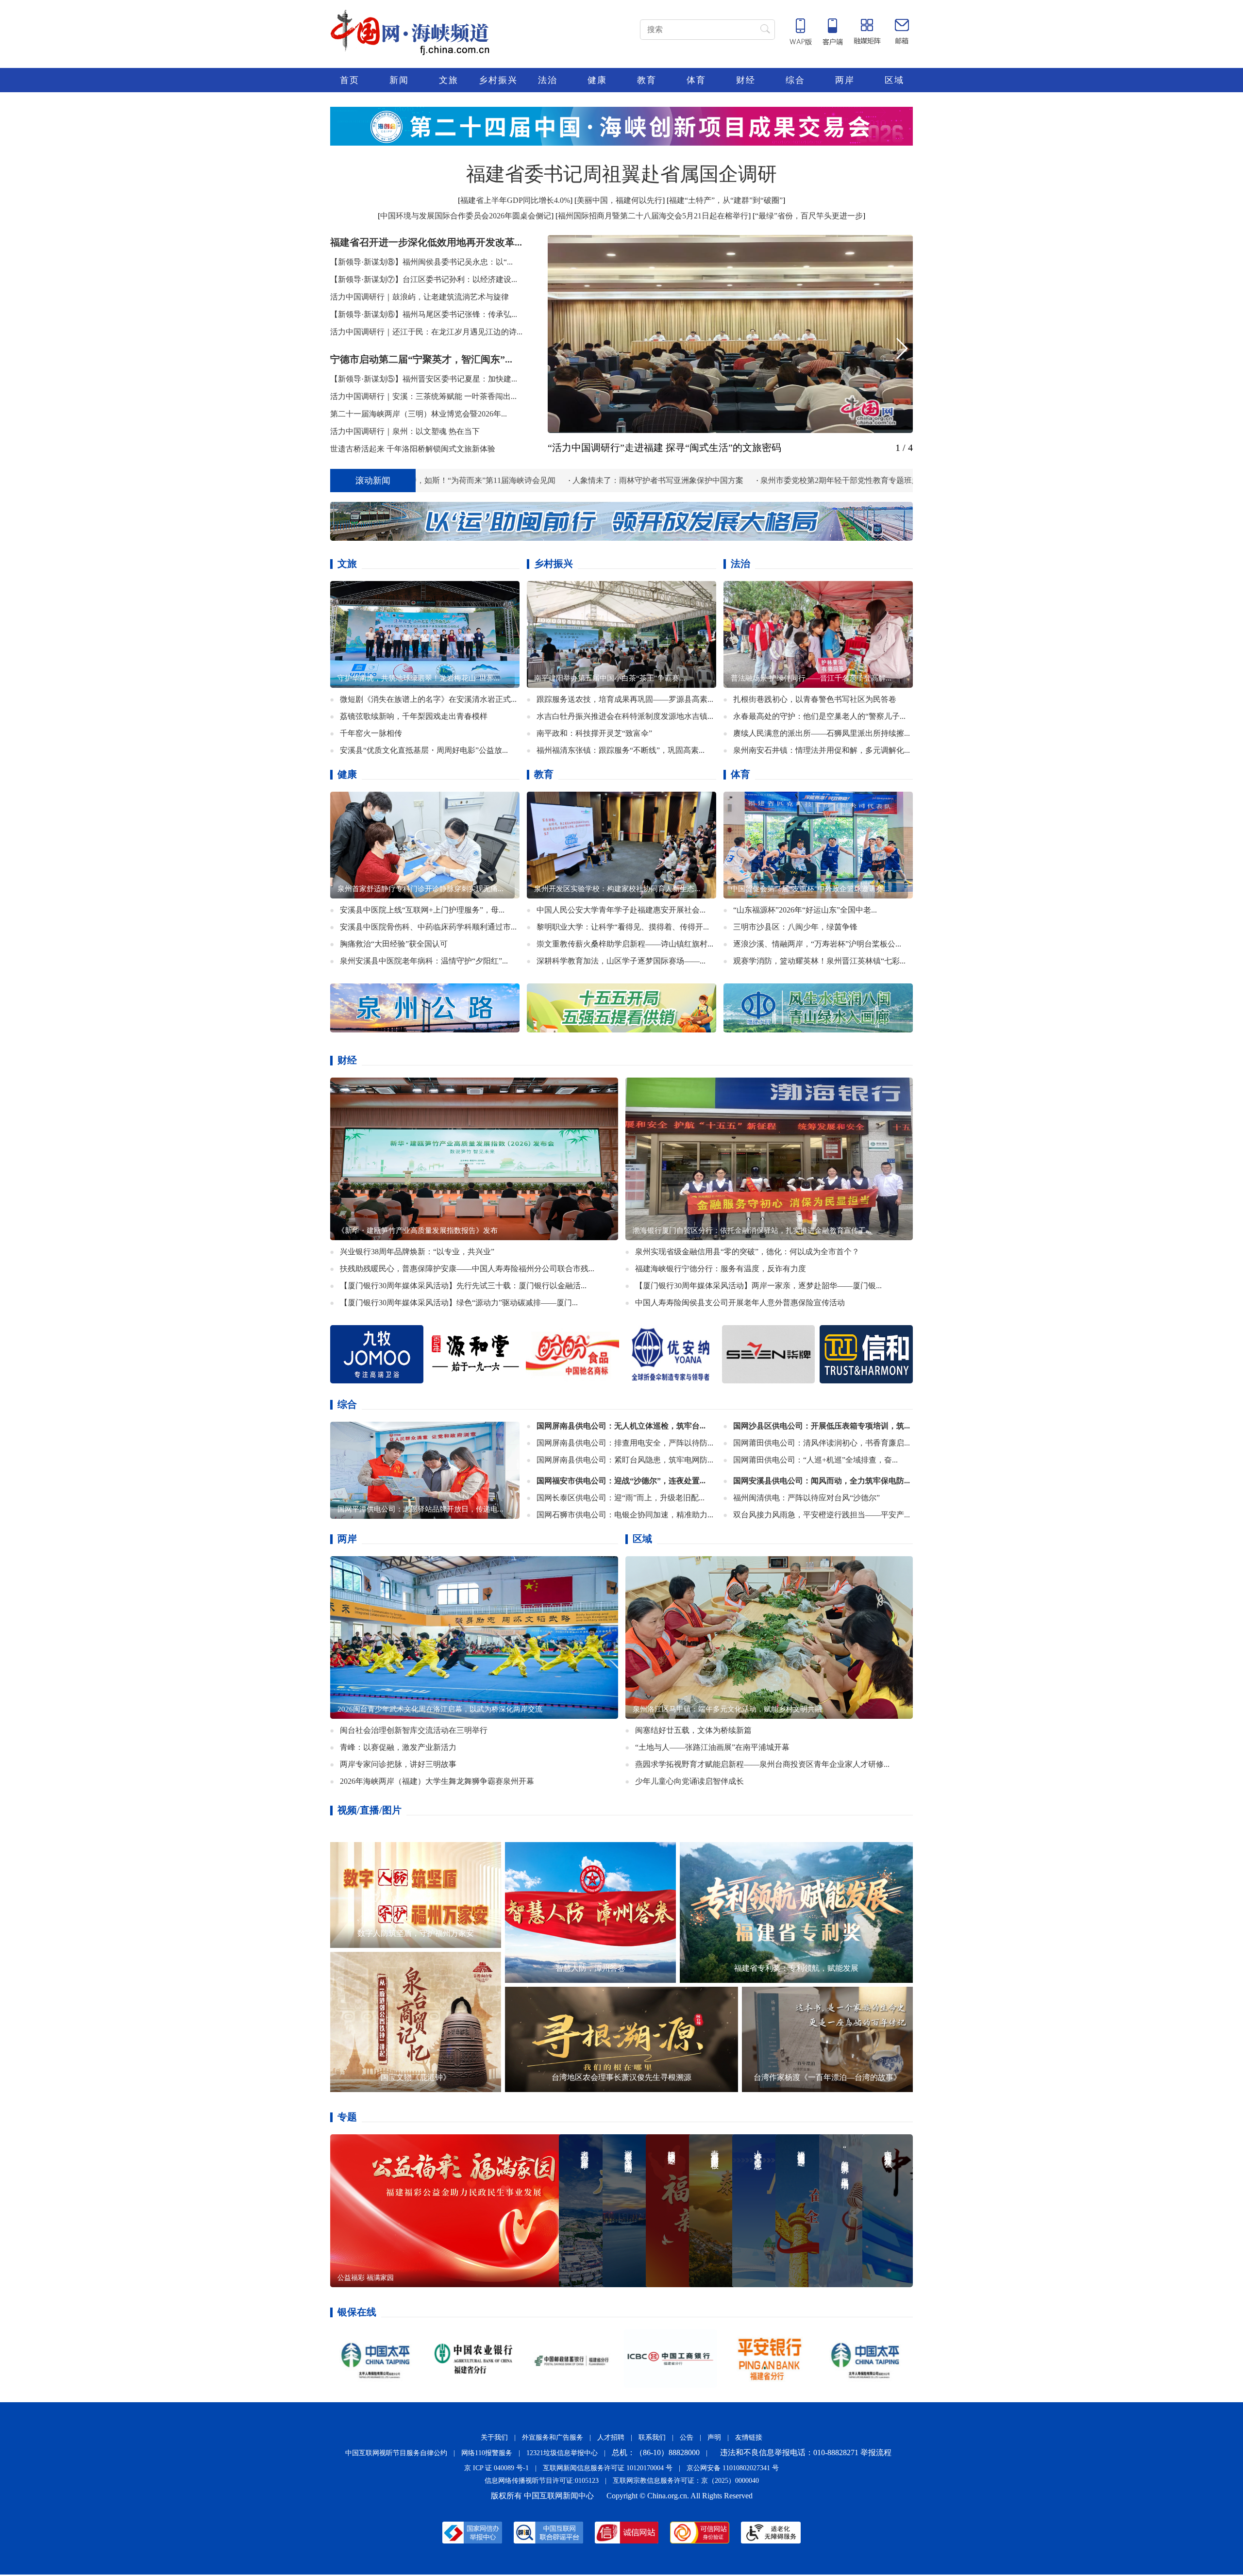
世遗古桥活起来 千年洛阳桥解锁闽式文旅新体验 (413, 449)
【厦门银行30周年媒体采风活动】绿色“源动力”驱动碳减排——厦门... (459, 1304)
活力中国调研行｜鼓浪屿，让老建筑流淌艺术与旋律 (420, 297)
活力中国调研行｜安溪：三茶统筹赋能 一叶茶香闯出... (423, 396)
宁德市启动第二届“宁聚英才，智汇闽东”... (421, 359)
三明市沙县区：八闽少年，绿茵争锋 (795, 927)
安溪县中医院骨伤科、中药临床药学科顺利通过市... (428, 927)
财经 (746, 80)
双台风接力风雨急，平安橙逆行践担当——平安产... (822, 1516)
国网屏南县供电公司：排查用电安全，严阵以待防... (625, 1444)
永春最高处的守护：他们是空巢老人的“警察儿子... (819, 716)
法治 (548, 80)
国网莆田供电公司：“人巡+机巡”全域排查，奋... (815, 1461)
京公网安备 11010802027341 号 (733, 2469)
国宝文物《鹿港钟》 (416, 2079)
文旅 (449, 80)
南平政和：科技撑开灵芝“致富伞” (594, 733)
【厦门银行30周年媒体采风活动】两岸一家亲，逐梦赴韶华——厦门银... (758, 1287)
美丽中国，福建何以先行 (620, 200)
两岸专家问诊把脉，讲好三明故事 (398, 1766)
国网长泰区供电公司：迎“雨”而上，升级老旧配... (621, 1499)
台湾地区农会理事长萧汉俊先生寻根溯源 (621, 2079)
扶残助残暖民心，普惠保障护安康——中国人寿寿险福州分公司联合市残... (467, 1270)
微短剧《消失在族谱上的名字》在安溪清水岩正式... (428, 699)
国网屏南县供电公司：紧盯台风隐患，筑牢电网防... (625, 1461)
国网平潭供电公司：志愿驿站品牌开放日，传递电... (420, 1511)
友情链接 (749, 2439)
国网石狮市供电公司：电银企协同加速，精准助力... (625, 1516)
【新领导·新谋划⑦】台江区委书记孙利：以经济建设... (424, 279)
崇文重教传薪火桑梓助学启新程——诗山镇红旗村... (625, 944)
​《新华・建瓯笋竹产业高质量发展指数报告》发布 (418, 1232)
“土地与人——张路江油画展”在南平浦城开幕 (712, 1749)
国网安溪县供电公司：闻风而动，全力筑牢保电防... (822, 1482)
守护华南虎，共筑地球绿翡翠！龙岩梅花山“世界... (419, 678)
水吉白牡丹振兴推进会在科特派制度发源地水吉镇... (625, 716)
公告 (687, 2439)
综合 (795, 80)
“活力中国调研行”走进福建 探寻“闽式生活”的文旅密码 (664, 448)
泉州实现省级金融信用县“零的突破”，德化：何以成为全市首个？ (747, 1253)
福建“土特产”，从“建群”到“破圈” (726, 200)
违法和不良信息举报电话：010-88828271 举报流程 (806, 2454)
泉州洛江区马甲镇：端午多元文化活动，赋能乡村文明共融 (727, 1711)
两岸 (845, 80)
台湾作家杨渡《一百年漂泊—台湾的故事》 (827, 2079)
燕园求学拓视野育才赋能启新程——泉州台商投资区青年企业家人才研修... (762, 1766)
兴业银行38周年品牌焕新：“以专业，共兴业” (417, 1253)
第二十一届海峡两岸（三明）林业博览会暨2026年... (419, 414)
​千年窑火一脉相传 (371, 733)
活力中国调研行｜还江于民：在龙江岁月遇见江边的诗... (426, 332)
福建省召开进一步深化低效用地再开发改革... (426, 242)
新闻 (399, 80)
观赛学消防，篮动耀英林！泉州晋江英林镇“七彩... (819, 961)
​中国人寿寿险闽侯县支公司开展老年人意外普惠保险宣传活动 (740, 1304)
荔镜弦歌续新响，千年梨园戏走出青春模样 (414, 716)
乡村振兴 (498, 80)
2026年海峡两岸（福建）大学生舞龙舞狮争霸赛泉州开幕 (437, 1783)
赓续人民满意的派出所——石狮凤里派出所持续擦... (822, 733)
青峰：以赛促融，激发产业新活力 (398, 1749)
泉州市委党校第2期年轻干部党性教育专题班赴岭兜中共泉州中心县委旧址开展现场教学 (749, 480)
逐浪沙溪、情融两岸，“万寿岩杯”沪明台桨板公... (817, 944)
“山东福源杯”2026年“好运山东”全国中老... (805, 910)
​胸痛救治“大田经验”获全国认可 (394, 944)
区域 (894, 80)
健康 (597, 80)
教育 (647, 80)
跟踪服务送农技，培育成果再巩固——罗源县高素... (625, 699)
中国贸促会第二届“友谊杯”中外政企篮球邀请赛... (810, 889)
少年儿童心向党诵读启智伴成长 (689, 1783)
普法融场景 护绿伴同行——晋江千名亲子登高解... (811, 678)
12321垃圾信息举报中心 (562, 2454)
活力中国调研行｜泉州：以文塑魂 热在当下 (405, 431)
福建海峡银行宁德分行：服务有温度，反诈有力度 (721, 1270)
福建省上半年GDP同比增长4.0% (515, 200)
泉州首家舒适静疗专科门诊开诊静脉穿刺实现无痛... (420, 889)
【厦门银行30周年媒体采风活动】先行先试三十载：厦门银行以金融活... (463, 1287)
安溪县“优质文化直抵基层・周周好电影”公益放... (424, 750)
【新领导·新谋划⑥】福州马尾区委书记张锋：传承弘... (424, 314)
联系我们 (652, 2439)
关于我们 (494, 2439)
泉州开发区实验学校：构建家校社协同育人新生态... (617, 889)
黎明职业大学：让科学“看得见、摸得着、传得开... (623, 927)
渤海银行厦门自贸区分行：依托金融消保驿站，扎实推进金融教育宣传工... (752, 1232)
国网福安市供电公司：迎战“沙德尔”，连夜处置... (621, 1482)
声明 (714, 2439)
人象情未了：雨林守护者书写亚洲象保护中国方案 (497, 480)
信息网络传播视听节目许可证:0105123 (542, 2482)
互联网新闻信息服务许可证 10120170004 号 (608, 2469)
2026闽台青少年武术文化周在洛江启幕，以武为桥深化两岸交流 (440, 1711)
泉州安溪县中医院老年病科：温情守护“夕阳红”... (424, 961)
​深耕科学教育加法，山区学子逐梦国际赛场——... (621, 961)
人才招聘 (611, 2439)
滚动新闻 (373, 481)
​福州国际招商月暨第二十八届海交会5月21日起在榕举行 (653, 216)
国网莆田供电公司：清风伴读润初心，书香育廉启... (822, 1444)
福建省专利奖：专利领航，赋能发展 (796, 1969)
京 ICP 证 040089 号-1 (496, 2469)
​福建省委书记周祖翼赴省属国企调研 (621, 174)
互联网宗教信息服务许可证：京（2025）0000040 (686, 2482)
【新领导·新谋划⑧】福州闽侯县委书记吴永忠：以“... (421, 262)
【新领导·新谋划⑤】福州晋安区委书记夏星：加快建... (424, 379)
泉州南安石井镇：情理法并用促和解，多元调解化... (822, 750)
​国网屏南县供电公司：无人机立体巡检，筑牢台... (621, 1427)
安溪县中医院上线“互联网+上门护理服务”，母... (422, 910)
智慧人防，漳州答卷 (590, 1969)
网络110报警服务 (487, 2454)
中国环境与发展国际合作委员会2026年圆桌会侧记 (466, 216)
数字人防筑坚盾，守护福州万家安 (416, 1935)
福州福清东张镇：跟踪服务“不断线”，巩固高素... (621, 750)
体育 (696, 80)
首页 (350, 80)
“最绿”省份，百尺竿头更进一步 (809, 216)
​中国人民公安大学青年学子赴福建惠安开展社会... (621, 910)
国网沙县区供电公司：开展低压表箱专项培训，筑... (822, 1427)
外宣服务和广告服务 (553, 2439)
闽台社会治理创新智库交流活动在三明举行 (414, 1732)
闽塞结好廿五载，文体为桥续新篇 (693, 1732)
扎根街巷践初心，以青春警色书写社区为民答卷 (815, 699)
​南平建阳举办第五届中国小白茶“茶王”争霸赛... (610, 678)
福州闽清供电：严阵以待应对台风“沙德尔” (806, 1499)
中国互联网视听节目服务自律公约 (396, 2454)
